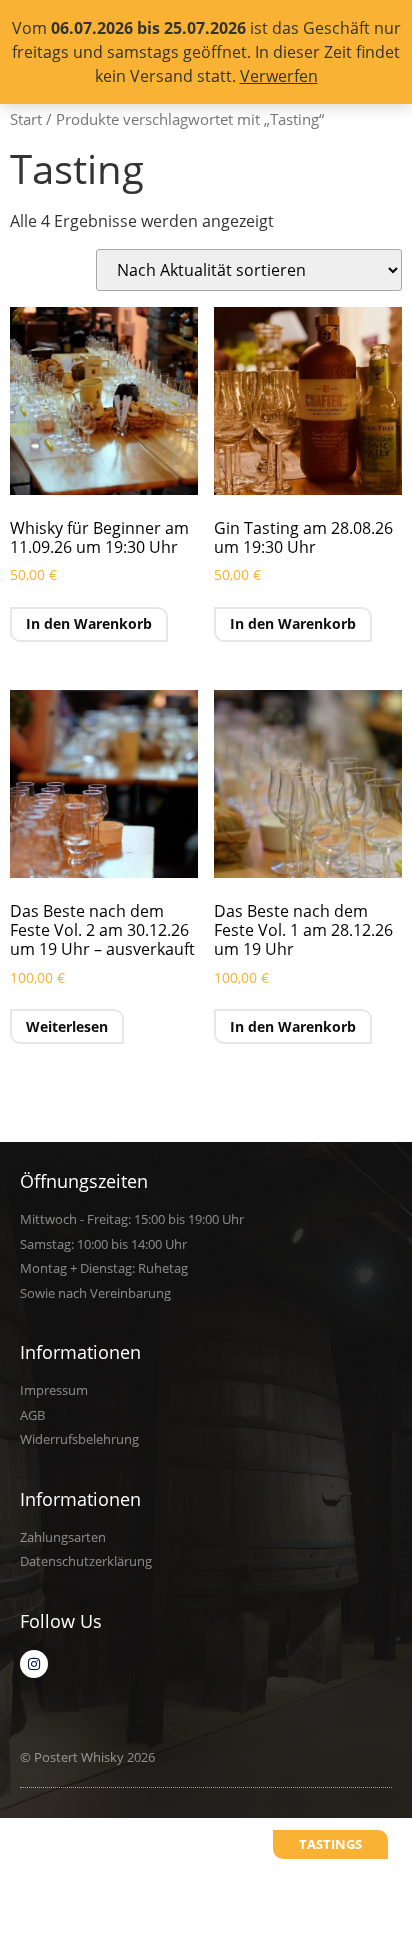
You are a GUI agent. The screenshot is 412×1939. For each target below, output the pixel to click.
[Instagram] (34, 1664)
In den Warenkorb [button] (89, 623)
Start (26, 119)
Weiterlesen (67, 1026)
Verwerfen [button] (279, 76)
